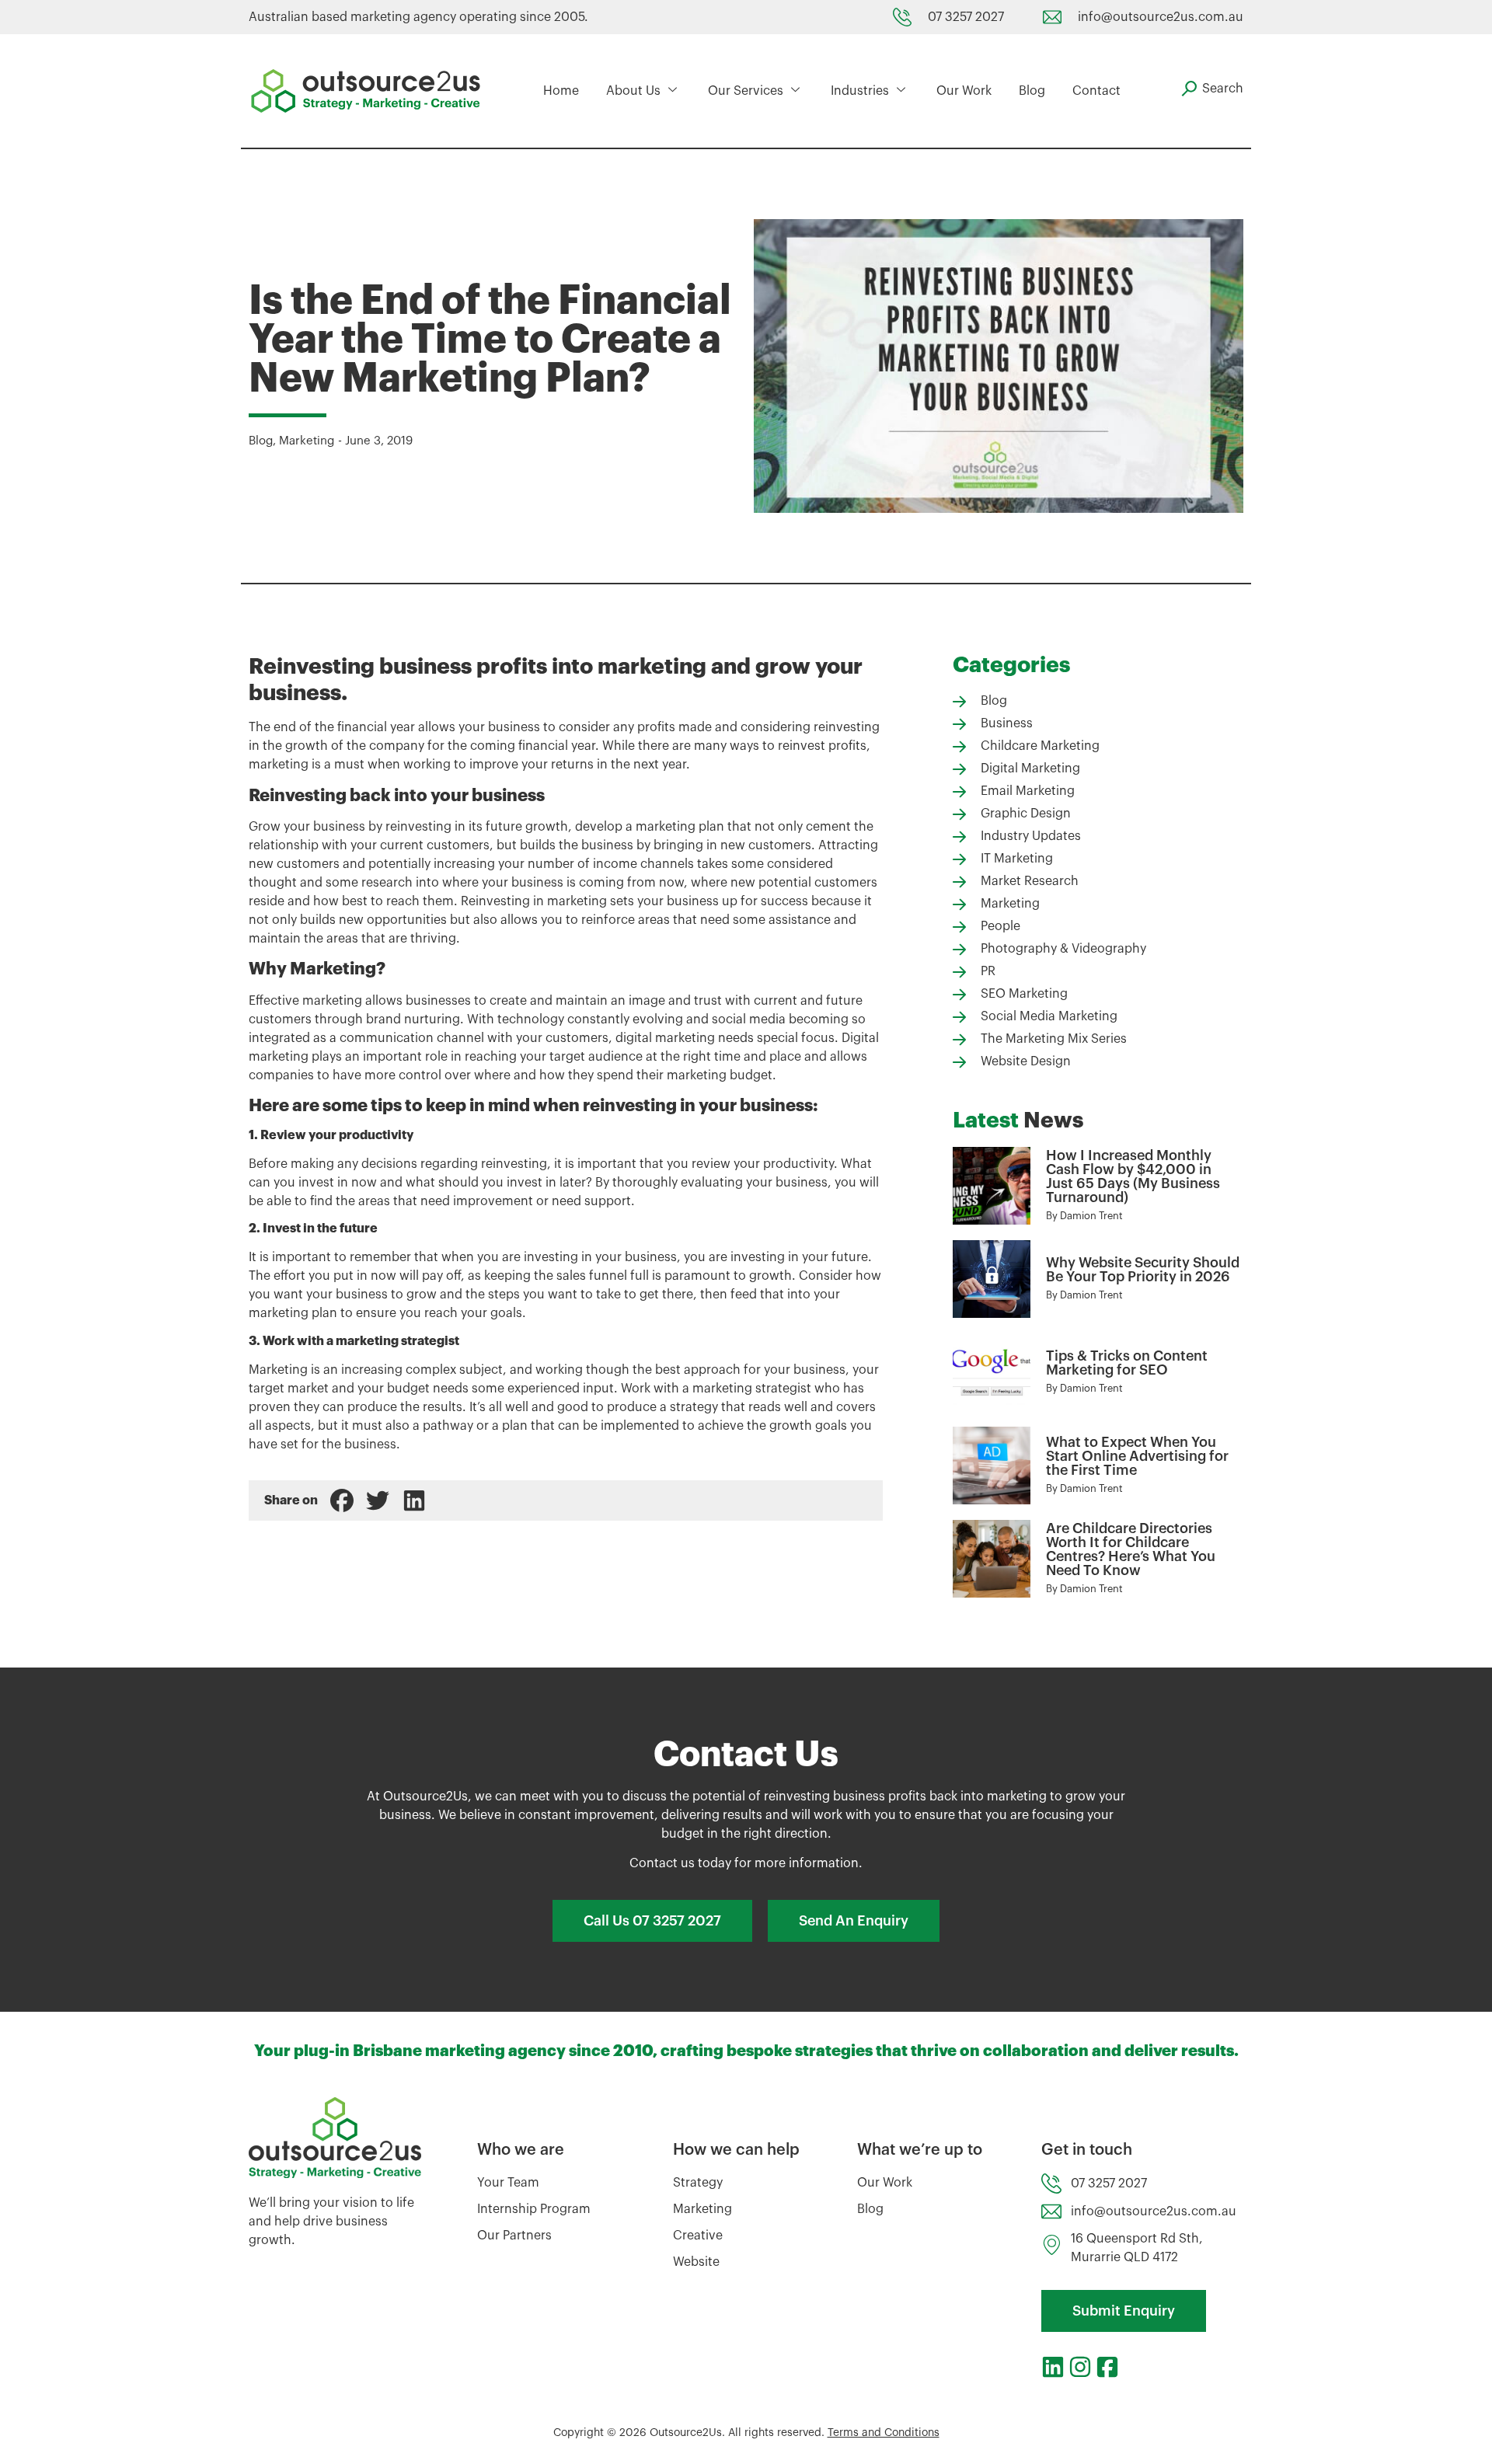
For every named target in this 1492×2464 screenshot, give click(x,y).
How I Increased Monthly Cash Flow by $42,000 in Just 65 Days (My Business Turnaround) (1133, 1176)
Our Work (964, 91)
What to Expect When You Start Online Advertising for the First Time (1137, 1456)
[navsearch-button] (1212, 89)
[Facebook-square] (1107, 2367)
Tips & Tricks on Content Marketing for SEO (1127, 1363)
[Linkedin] (1053, 2367)
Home (561, 91)
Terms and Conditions (884, 2433)
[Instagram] (1080, 2367)
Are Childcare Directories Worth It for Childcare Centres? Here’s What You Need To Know (1131, 1549)
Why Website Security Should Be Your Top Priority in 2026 (1143, 1270)
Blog (1032, 91)
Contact (1096, 91)
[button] (342, 1500)
